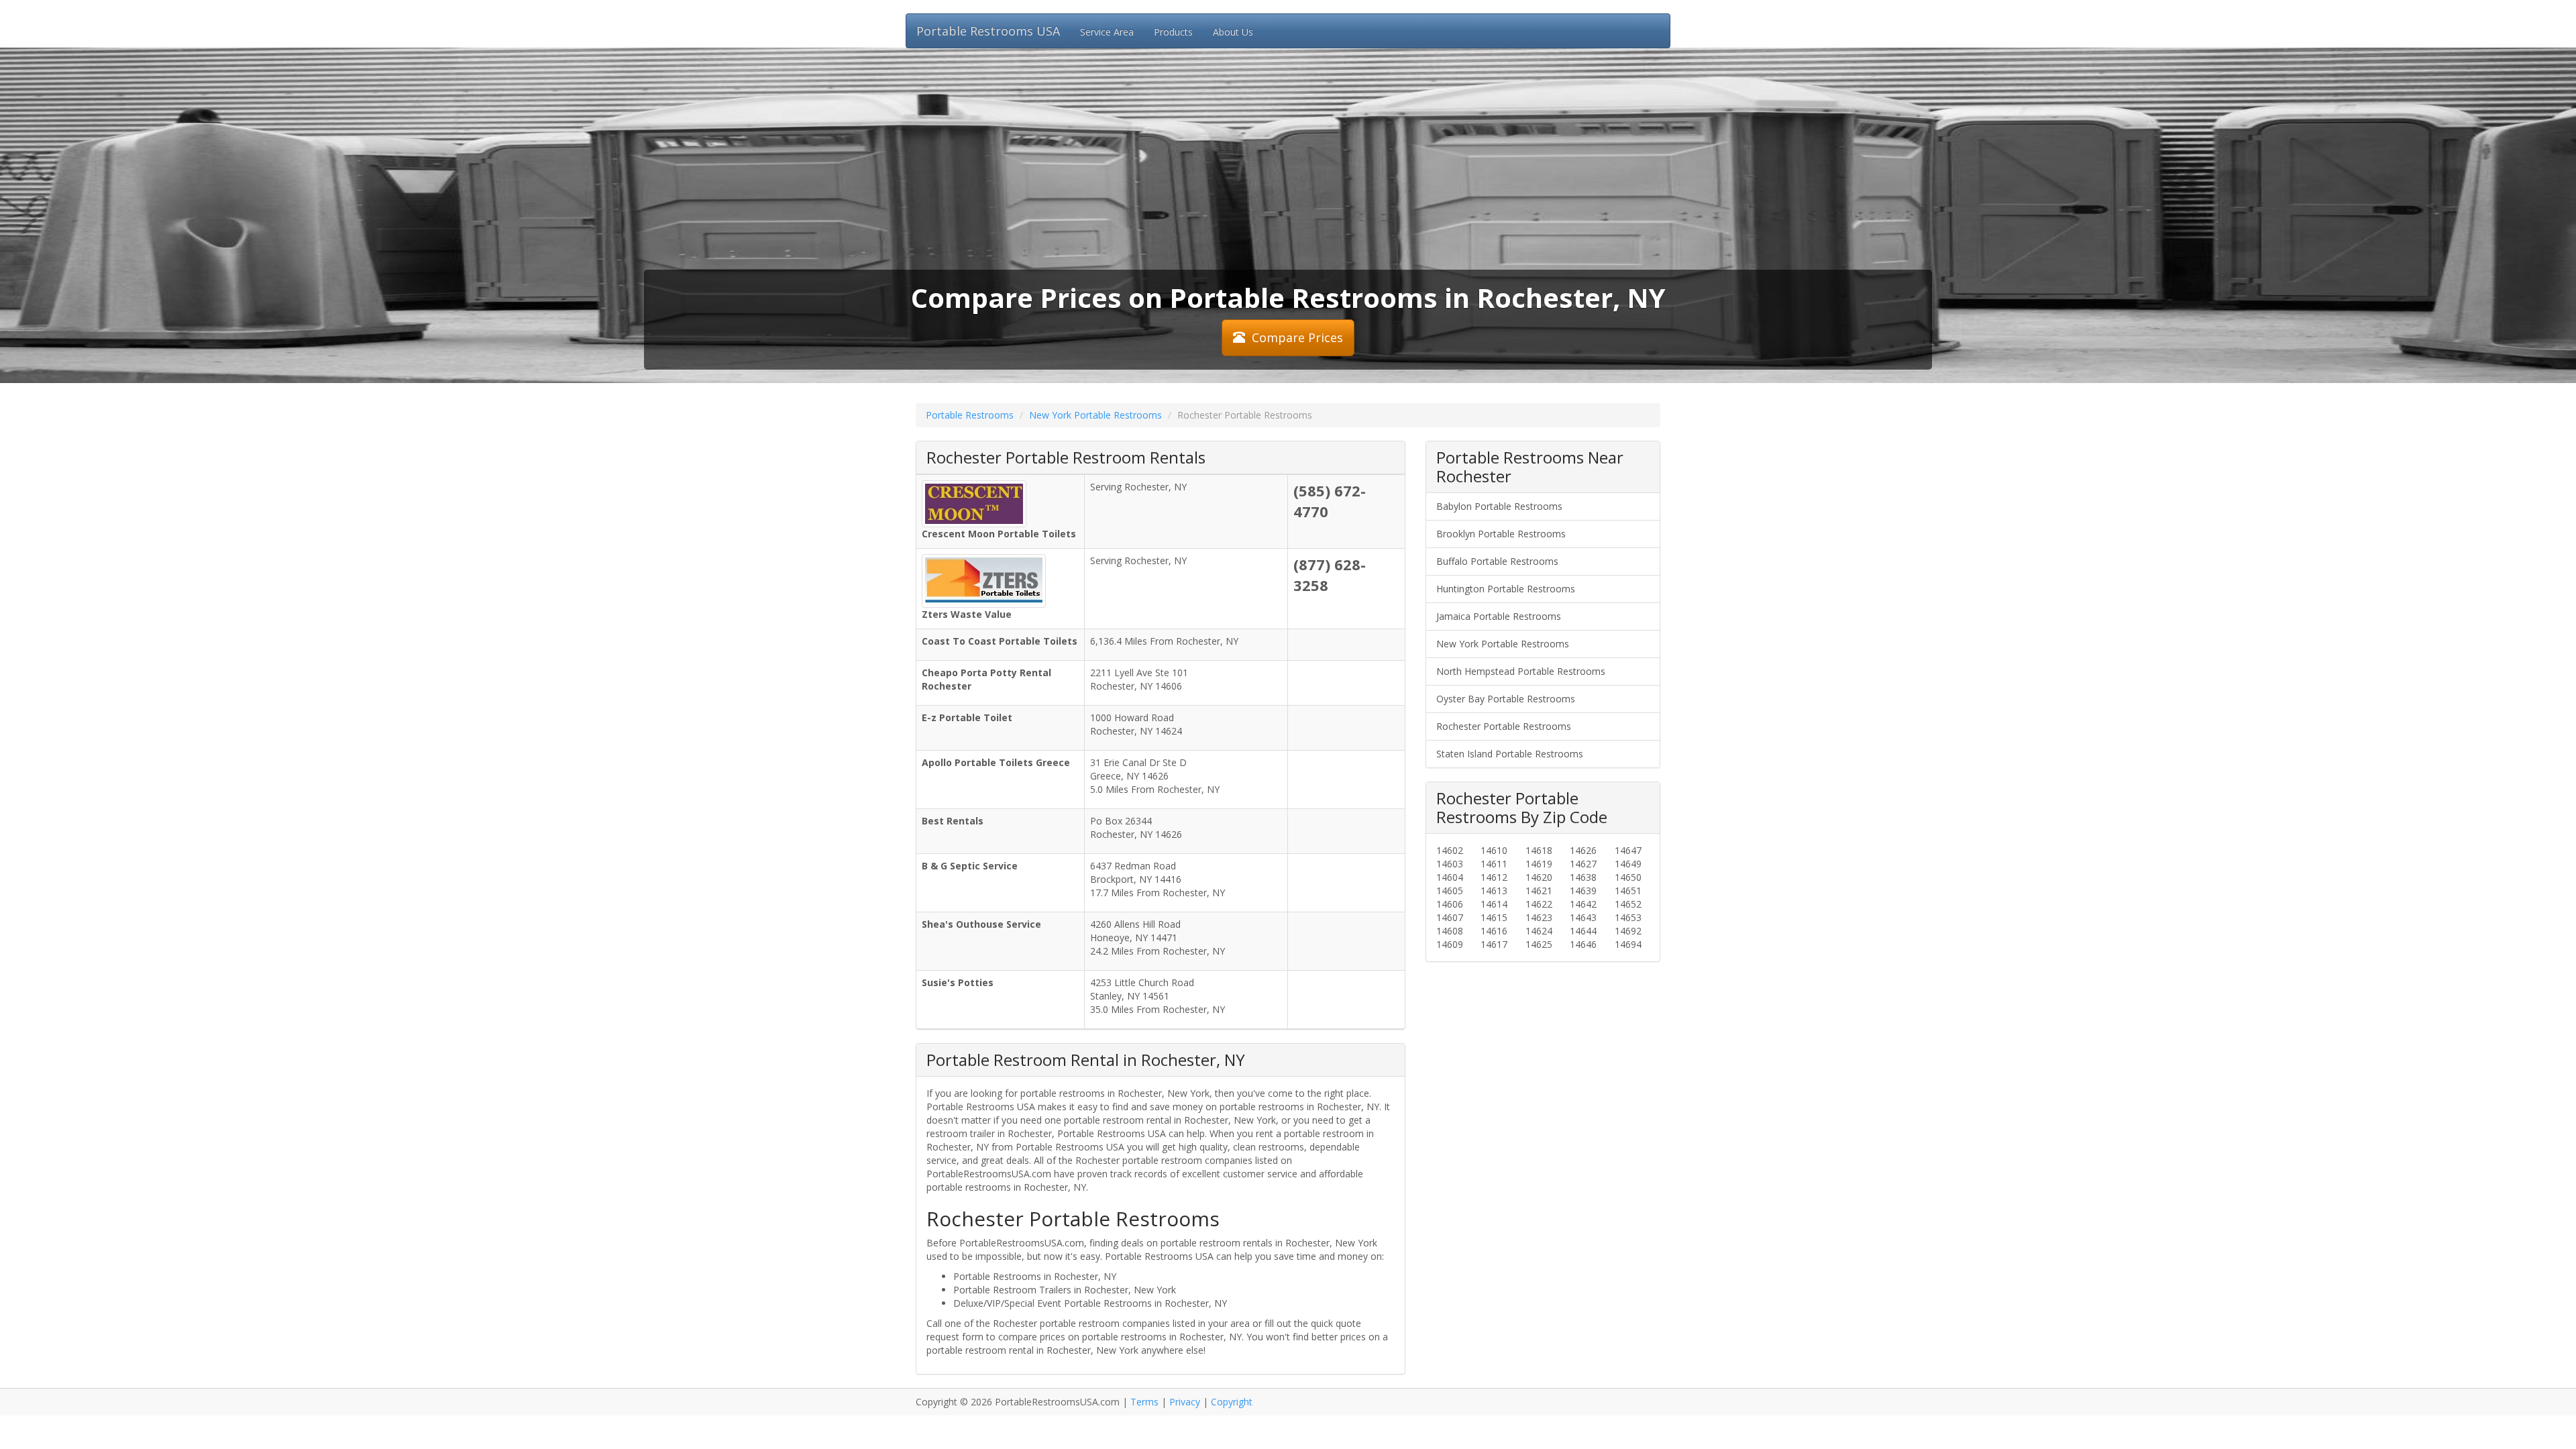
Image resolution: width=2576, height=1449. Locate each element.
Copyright (1232, 1402)
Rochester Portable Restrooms (1504, 726)
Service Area (1107, 32)
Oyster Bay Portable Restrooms (1506, 699)
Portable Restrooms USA (988, 31)
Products (1173, 32)
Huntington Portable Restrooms (1506, 589)
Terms (1144, 1402)
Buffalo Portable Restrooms (1497, 561)
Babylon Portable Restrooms (1499, 506)
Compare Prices (1297, 337)
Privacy (1185, 1402)
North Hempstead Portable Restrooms (1521, 671)
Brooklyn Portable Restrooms (1501, 534)
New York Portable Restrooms (1095, 415)
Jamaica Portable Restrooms (1499, 616)
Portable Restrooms (970, 415)
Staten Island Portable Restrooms (1510, 754)
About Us (1233, 32)
